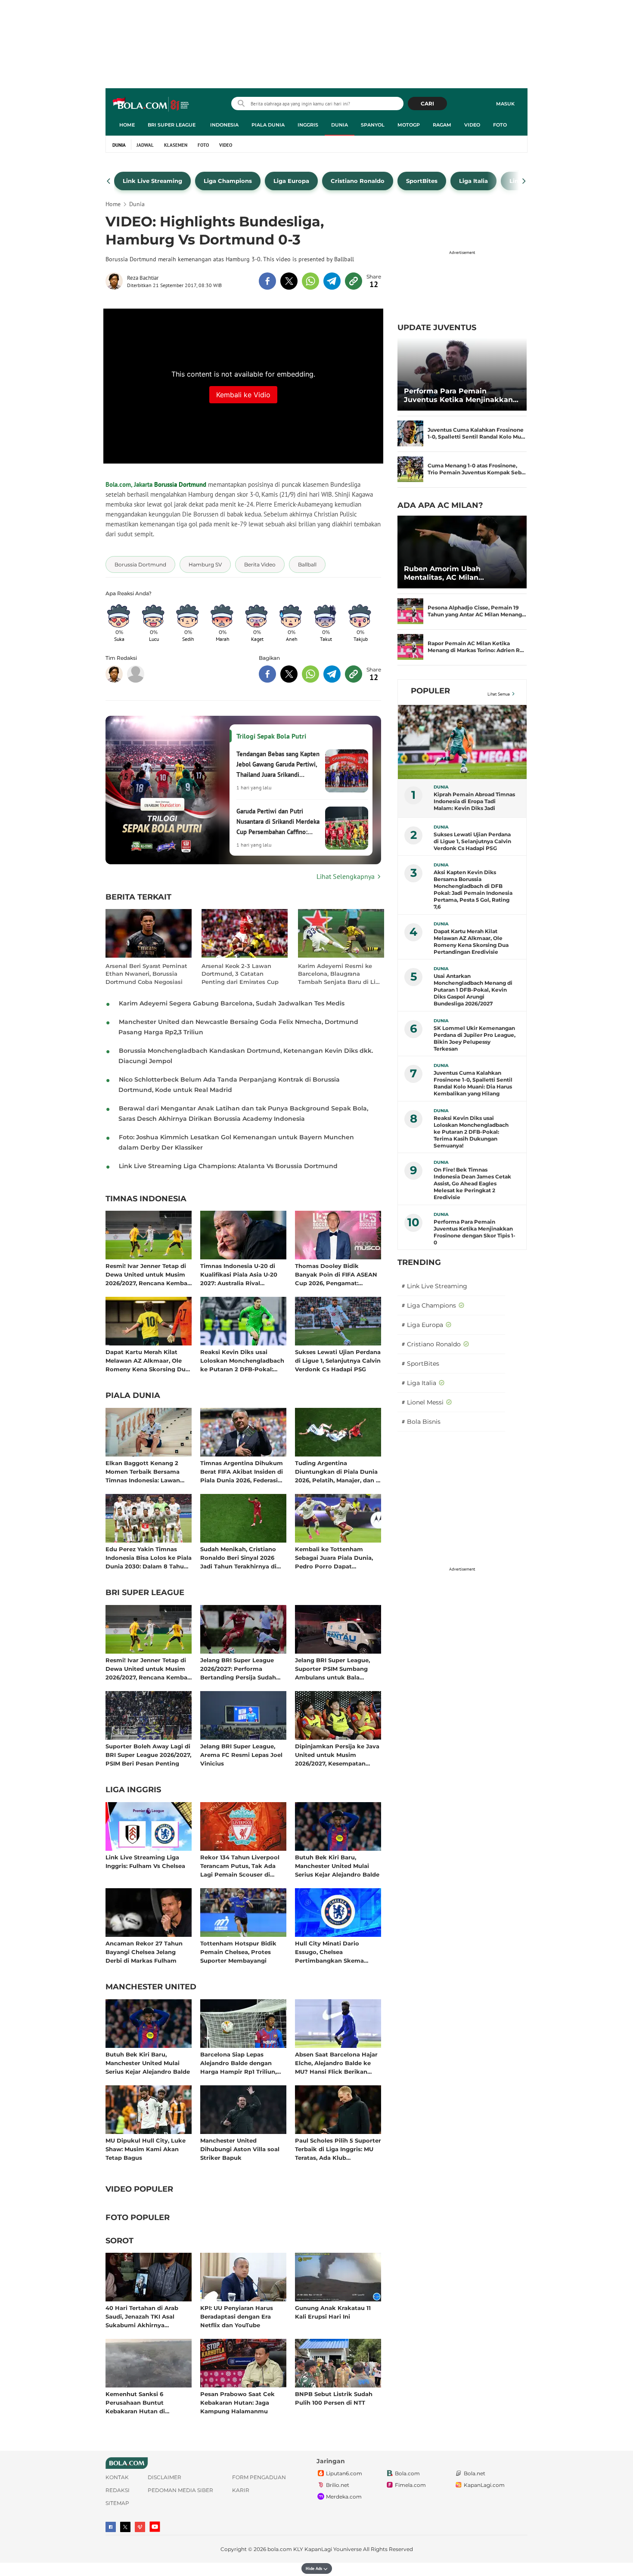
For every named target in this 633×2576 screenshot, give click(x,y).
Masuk (505, 104)
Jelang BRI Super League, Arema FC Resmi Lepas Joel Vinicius (241, 1755)
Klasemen (176, 145)
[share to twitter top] (289, 281)
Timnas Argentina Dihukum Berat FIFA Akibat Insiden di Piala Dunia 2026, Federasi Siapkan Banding (242, 1471)
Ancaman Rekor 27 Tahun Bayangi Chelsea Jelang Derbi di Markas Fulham (144, 1952)
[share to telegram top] (332, 281)
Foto (500, 125)
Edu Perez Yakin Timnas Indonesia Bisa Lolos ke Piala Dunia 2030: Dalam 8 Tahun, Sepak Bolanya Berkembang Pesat (149, 1557)
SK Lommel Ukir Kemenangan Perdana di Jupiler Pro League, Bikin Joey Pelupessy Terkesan (475, 1038)
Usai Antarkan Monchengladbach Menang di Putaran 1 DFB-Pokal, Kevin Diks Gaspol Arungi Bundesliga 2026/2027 (473, 990)
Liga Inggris (133, 1790)
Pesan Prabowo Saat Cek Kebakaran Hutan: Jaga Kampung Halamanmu (237, 2402)
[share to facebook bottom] (267, 674)
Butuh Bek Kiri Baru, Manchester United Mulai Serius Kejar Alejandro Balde (337, 1866)
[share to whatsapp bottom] (310, 674)
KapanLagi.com (484, 2485)
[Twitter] (125, 2527)
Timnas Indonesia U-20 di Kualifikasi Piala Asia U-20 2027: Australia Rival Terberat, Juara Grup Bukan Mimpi (241, 1274)
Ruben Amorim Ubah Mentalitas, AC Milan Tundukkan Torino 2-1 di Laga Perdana (457, 573)
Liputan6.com (344, 2473)
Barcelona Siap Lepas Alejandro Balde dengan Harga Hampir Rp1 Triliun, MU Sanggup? (238, 2063)
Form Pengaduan (259, 2477)
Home (127, 125)
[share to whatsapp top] (310, 281)
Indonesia (224, 125)
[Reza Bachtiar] (116, 281)
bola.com (280, 2549)
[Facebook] (111, 2527)
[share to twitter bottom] (289, 674)
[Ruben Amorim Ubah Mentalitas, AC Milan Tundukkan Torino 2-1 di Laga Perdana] (462, 552)
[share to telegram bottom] (332, 674)
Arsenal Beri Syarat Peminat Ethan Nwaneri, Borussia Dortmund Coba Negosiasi (146, 974)
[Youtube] (155, 2527)
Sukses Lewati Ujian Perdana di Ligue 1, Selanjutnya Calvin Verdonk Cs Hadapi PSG (338, 1360)
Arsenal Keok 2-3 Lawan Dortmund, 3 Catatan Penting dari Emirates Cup (240, 974)
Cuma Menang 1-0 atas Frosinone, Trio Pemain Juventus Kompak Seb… (477, 469)
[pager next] (524, 181)
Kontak (117, 2477)
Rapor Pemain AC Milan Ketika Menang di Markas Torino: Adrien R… (476, 647)
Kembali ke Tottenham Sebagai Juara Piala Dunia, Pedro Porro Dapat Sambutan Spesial (334, 1557)
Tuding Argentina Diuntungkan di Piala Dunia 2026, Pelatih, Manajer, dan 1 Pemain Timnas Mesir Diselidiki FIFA (337, 1471)
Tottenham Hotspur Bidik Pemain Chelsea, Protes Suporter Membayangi (238, 1952)
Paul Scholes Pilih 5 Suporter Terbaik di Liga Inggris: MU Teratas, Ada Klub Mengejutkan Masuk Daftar (338, 2149)
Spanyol (373, 125)
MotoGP (409, 125)
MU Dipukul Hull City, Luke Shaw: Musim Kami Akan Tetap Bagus (146, 2149)
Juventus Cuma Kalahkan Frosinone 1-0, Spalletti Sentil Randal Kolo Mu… (476, 433)
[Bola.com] (136, 674)
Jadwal (145, 145)
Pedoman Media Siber (180, 2490)
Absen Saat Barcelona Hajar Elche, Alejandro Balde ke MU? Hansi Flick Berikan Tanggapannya (336, 2063)
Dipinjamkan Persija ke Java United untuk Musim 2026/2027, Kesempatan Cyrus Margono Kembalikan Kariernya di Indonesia (337, 1755)
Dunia (340, 125)
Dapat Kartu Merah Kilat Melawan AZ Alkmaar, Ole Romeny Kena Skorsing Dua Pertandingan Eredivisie (147, 1360)
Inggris (308, 125)
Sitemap (117, 2503)
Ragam (442, 125)
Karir (241, 2490)
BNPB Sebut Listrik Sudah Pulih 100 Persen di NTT (334, 2398)
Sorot (119, 2241)
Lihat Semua (499, 694)
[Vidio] (140, 2527)
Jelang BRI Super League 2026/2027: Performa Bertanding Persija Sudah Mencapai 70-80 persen (238, 1668)
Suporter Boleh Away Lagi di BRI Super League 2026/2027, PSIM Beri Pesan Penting (148, 1755)
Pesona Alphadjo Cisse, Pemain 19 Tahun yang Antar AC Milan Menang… (477, 611)
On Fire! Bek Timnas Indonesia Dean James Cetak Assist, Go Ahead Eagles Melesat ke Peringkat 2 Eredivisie (472, 1183)
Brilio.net (338, 2485)
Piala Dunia (268, 125)
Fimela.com (410, 2485)
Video (472, 125)
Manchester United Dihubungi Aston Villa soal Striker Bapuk (240, 2149)
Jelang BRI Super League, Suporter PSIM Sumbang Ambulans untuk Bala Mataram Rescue (332, 1668)
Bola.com (407, 2473)
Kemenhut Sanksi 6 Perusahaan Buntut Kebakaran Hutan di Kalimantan (135, 2402)
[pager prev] (109, 181)
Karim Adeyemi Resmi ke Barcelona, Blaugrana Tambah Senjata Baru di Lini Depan (340, 974)
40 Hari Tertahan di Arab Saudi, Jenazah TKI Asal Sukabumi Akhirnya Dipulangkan (142, 2316)
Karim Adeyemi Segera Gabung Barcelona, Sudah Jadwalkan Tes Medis (232, 1003)
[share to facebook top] (267, 281)
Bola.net (475, 2473)
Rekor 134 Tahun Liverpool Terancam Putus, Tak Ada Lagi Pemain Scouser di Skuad (240, 1866)
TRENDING (419, 1262)
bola (151, 105)
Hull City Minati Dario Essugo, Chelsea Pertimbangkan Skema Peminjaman (329, 1952)
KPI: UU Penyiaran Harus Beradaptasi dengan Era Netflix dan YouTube (237, 2316)
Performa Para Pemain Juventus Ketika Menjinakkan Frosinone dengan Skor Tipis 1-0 (462, 396)
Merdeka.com (344, 2497)
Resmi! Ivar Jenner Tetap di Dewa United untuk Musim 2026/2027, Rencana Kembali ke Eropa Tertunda (148, 1274)
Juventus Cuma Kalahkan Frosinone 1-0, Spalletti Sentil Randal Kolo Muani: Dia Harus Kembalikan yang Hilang (473, 1083)
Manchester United (151, 1987)
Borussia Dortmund (180, 484)
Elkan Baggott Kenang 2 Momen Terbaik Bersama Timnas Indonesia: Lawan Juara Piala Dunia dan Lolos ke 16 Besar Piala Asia (147, 1471)
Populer (430, 691)
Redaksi (118, 2490)
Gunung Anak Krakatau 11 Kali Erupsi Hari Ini (333, 2312)
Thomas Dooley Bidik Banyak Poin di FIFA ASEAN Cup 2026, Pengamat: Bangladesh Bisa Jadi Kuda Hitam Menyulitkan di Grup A (336, 1274)
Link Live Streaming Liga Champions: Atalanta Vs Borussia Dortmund (228, 1166)
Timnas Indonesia (146, 1199)
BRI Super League (172, 125)
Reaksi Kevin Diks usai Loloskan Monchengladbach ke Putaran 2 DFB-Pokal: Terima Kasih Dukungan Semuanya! (242, 1360)
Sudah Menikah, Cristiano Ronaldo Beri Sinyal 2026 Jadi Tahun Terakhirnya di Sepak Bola (238, 1557)
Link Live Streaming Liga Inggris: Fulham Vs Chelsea (145, 1862)
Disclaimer (164, 2477)
